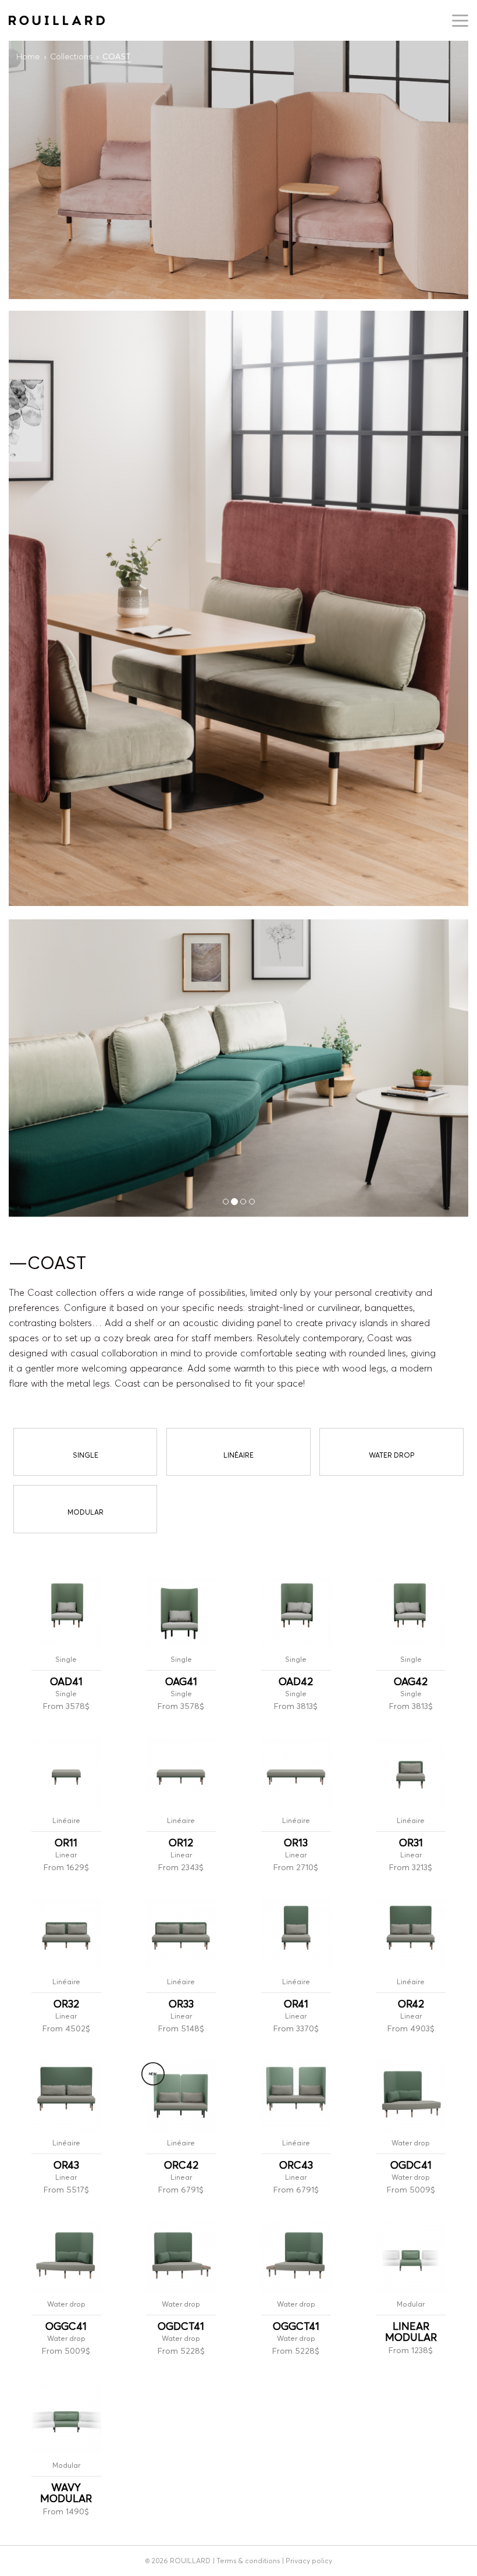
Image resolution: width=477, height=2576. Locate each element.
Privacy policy (309, 2561)
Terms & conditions (248, 2561)
